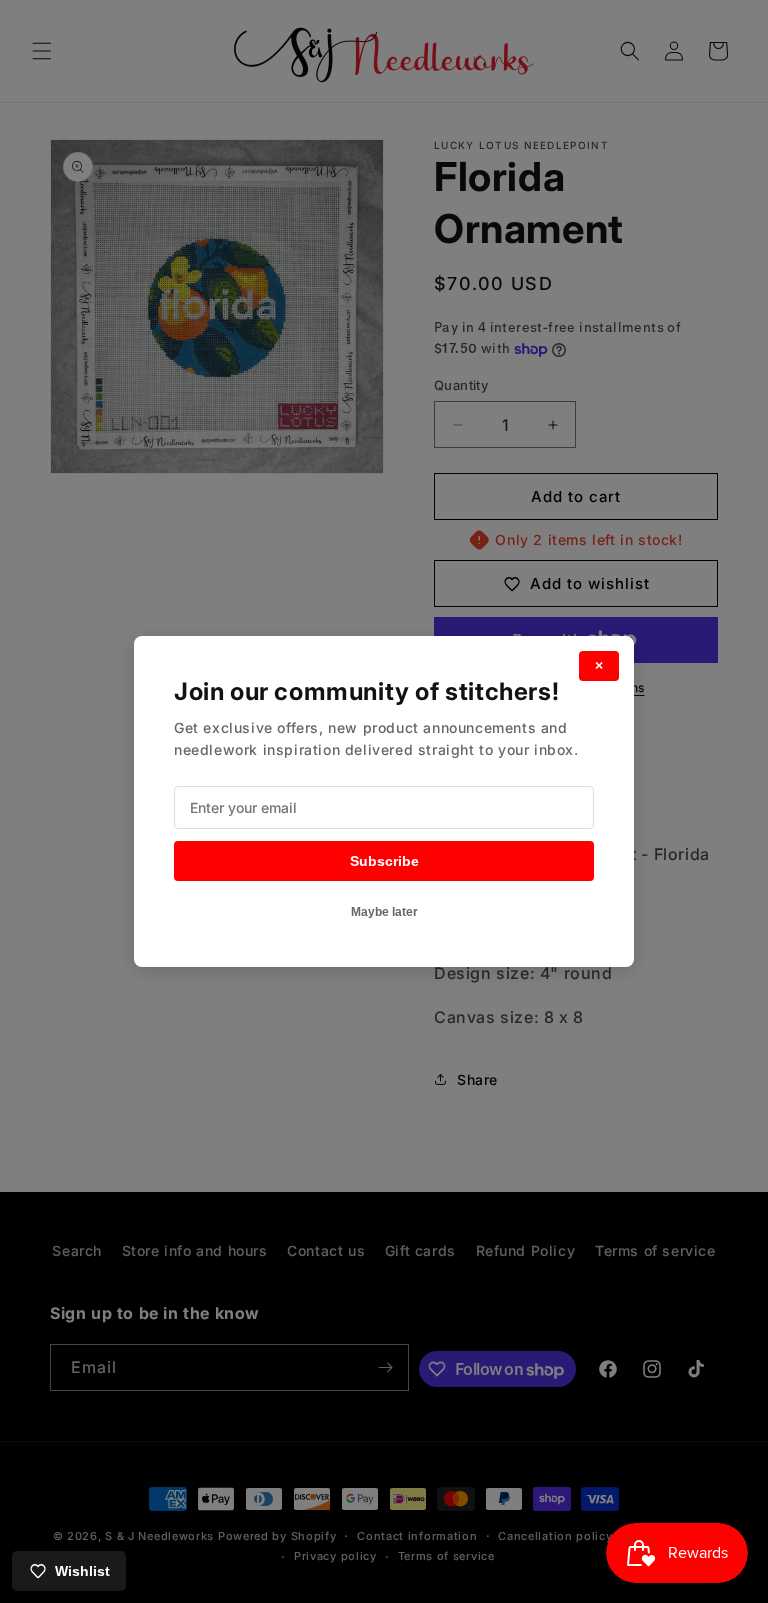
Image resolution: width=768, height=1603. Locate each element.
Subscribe (384, 861)
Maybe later (384, 912)
